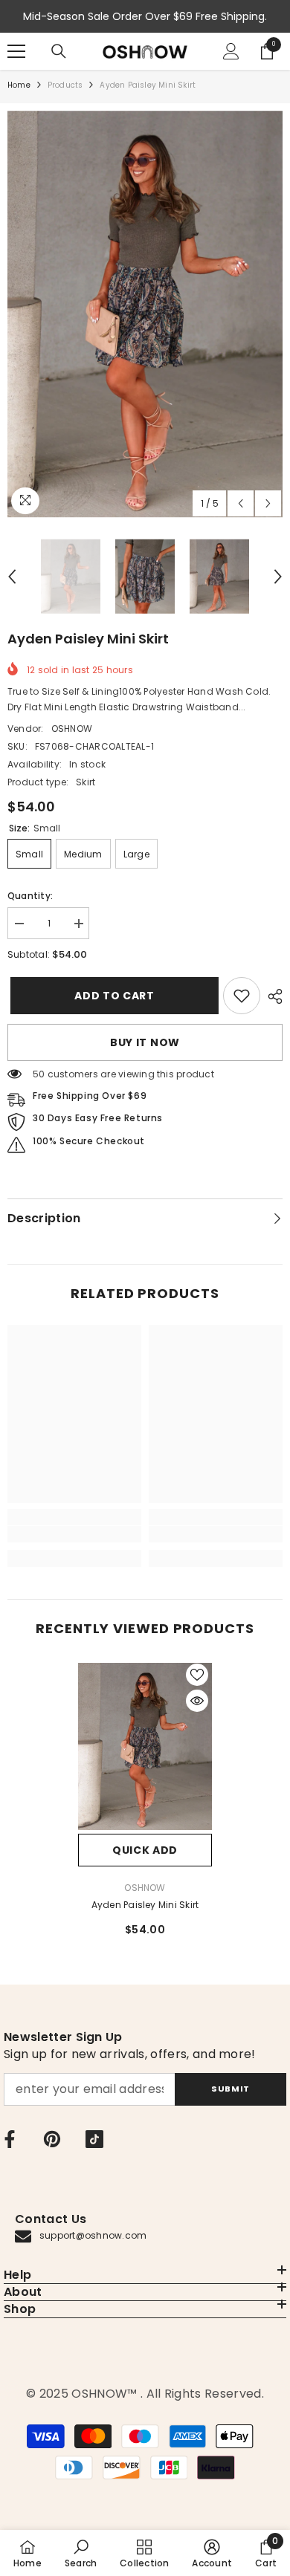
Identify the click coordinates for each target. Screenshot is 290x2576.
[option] (145, 314)
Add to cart (112, 996)
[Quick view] (197, 1701)
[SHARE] (271, 996)
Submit (230, 2089)
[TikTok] (94, 2139)
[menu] (16, 51)
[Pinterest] (52, 2139)
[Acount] (231, 51)
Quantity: (30, 896)
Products (65, 85)
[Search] (59, 51)
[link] (242, 996)
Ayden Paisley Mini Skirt (145, 1905)
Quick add (145, 1850)
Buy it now (145, 1042)
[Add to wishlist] (197, 1675)
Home (19, 85)
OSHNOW (72, 729)
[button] (241, 503)
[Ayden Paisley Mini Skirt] (145, 1747)
